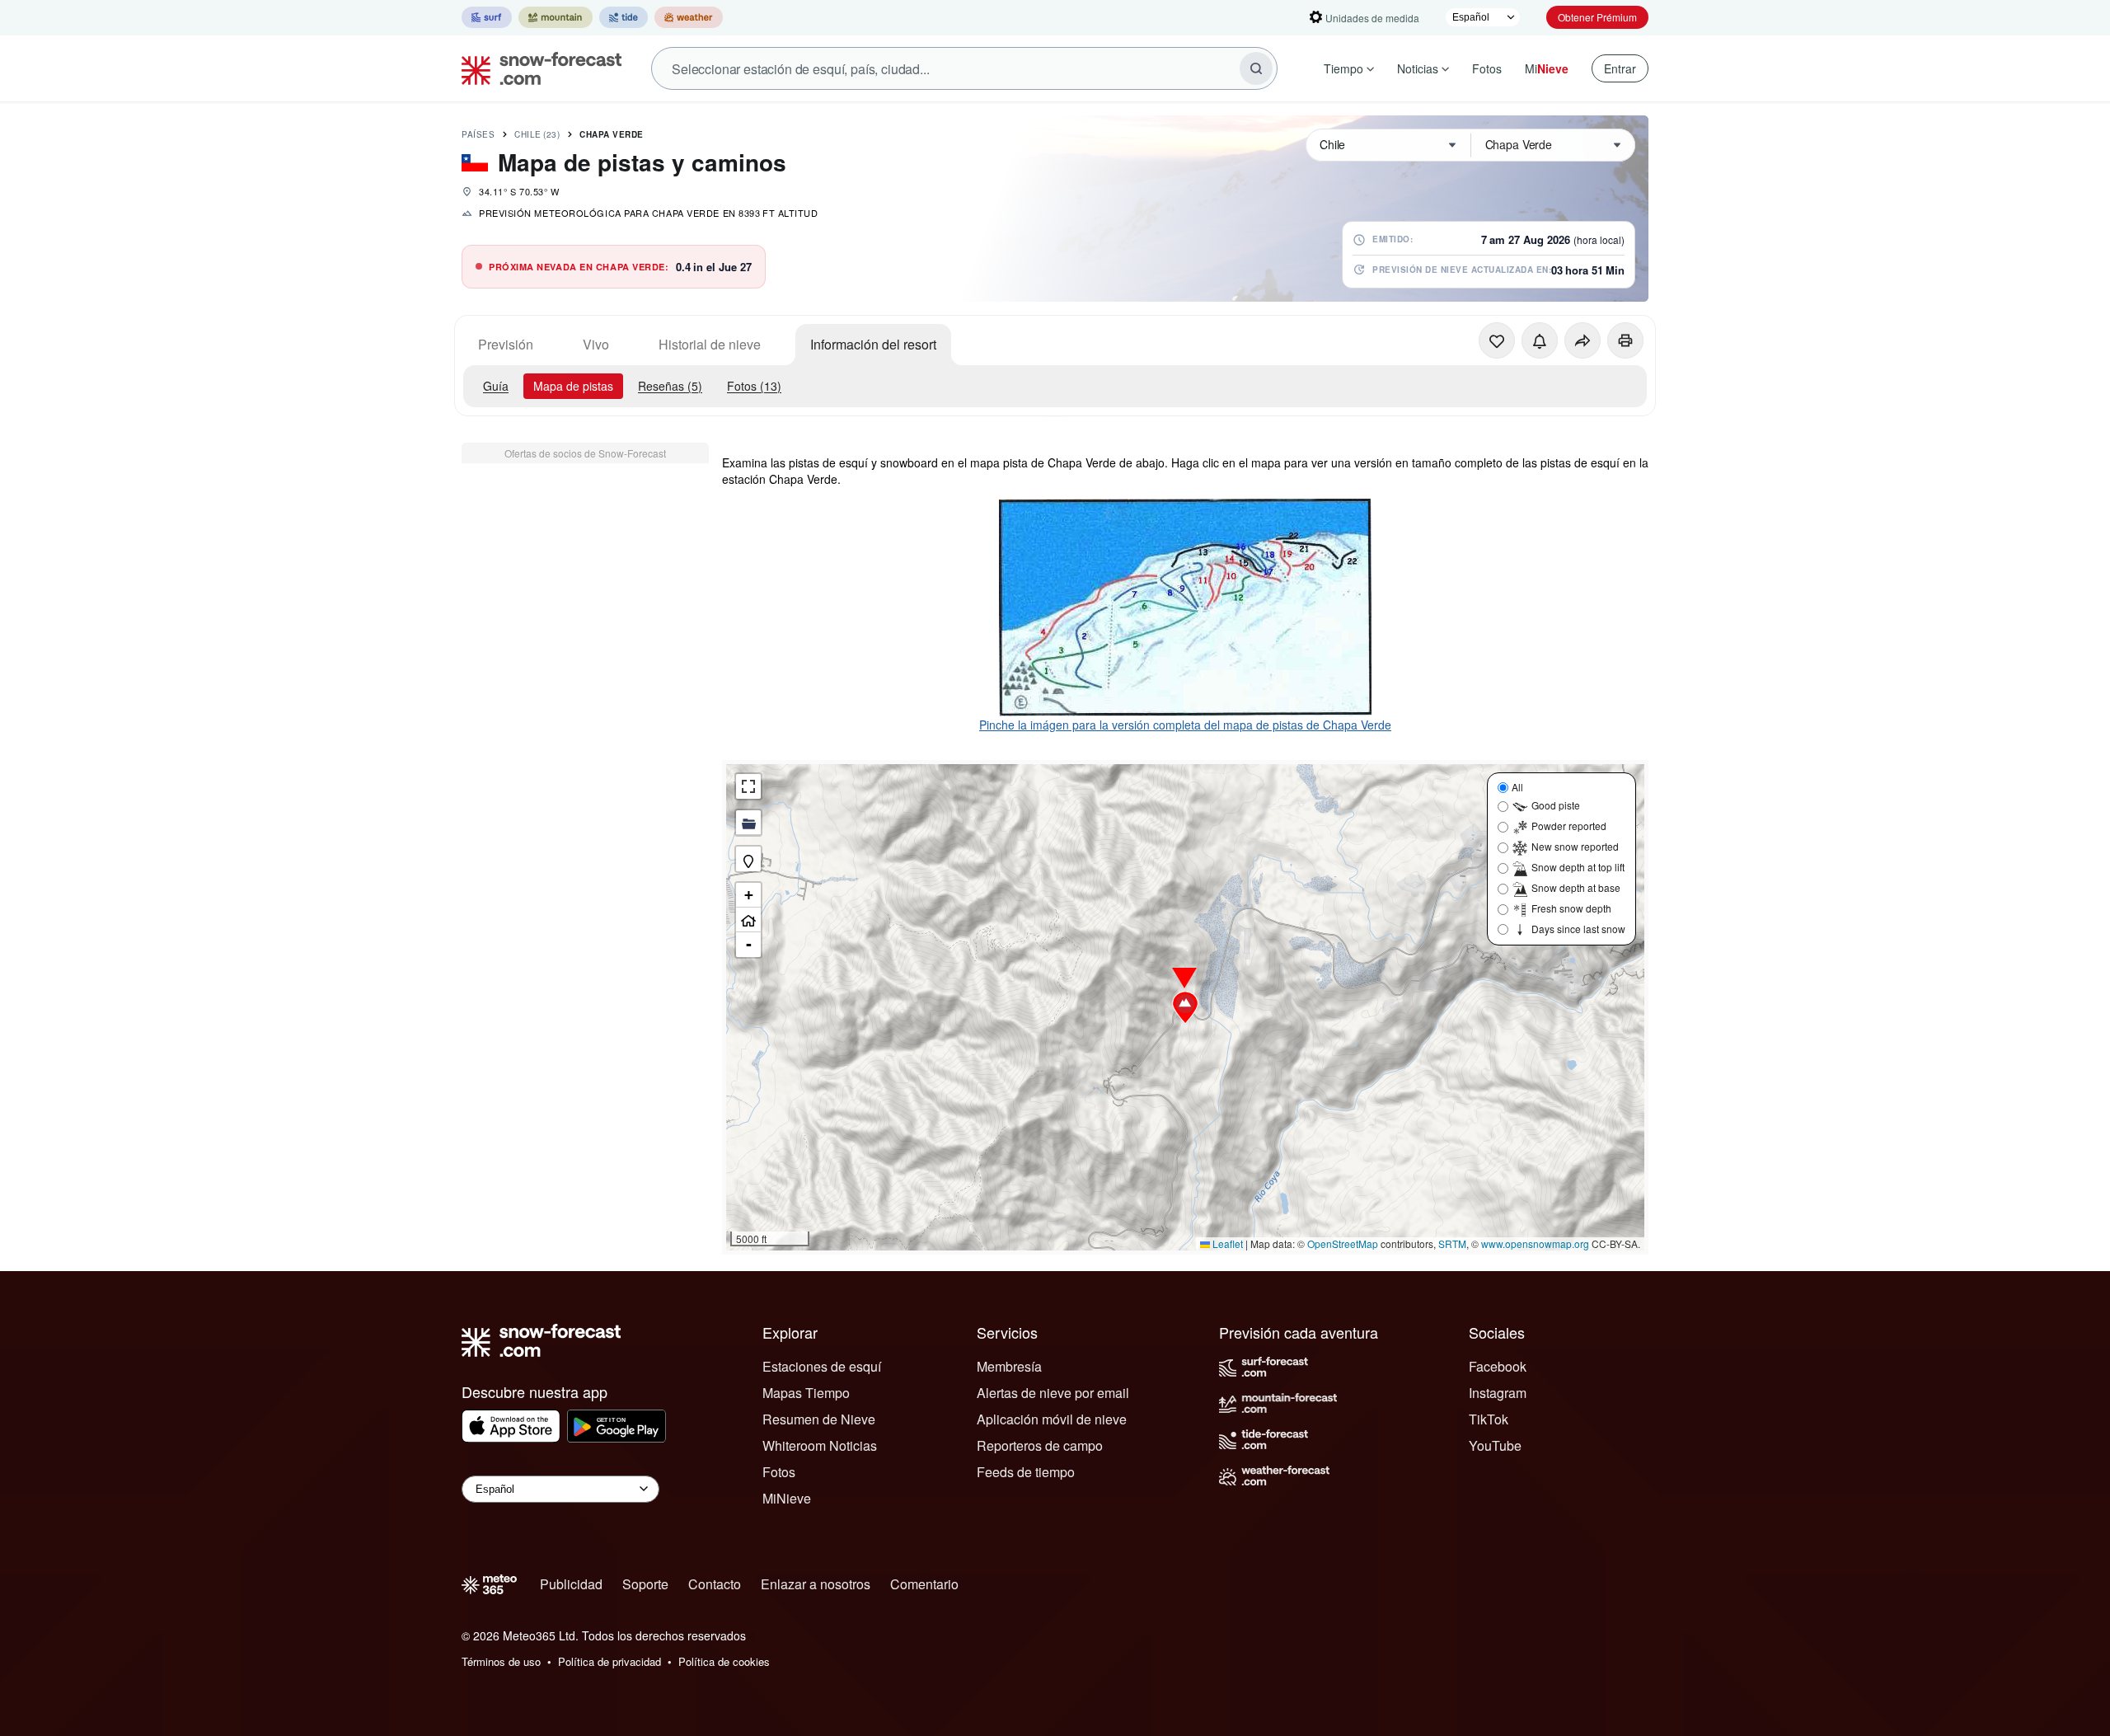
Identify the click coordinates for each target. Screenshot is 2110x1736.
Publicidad (571, 1584)
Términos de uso (501, 1661)
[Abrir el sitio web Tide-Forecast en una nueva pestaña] (624, 17)
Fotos (1487, 68)
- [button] (749, 944)
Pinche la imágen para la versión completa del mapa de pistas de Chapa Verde (1185, 725)
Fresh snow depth (1571, 908)
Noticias (1418, 68)
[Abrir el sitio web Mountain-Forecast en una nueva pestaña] (556, 17)
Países (478, 134)
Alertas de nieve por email (1053, 1393)
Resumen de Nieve (819, 1419)
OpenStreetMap (1343, 1243)
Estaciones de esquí (822, 1366)
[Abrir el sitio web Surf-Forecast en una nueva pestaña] (487, 17)
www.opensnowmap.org (1535, 1243)
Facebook (1498, 1366)
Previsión (506, 344)
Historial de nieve (710, 344)
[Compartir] (1582, 340)
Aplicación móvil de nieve (1052, 1419)
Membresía (1009, 1366)
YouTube (1495, 1445)
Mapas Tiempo (806, 1393)
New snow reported (1575, 846)
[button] (1185, 1007)
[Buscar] (1256, 68)
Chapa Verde (612, 134)
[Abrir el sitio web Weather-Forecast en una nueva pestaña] (689, 17)
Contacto (715, 1584)
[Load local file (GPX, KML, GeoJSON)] (748, 823)
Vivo (596, 344)
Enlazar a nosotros (816, 1584)
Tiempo (1343, 68)
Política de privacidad (610, 1661)
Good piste (1556, 805)
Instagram (1498, 1393)
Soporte (645, 1584)
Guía (496, 386)
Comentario (924, 1584)
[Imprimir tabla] (1625, 340)
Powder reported (1569, 826)
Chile (537, 134)
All (1517, 787)
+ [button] (749, 895)
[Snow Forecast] (537, 68)
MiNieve (787, 1498)
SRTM (1452, 1243)
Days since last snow (1578, 929)
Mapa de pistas (573, 386)
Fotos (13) (754, 386)
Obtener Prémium (1597, 17)
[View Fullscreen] (748, 786)
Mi (1547, 68)
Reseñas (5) (670, 386)
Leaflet (1226, 1243)
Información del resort (873, 344)
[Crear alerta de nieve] (1540, 340)
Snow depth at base (1576, 887)
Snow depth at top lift (1578, 867)
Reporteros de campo (1040, 1445)
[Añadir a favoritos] (1497, 340)
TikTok (1489, 1419)
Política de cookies (724, 1661)
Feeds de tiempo (1026, 1472)
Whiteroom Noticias (820, 1445)
